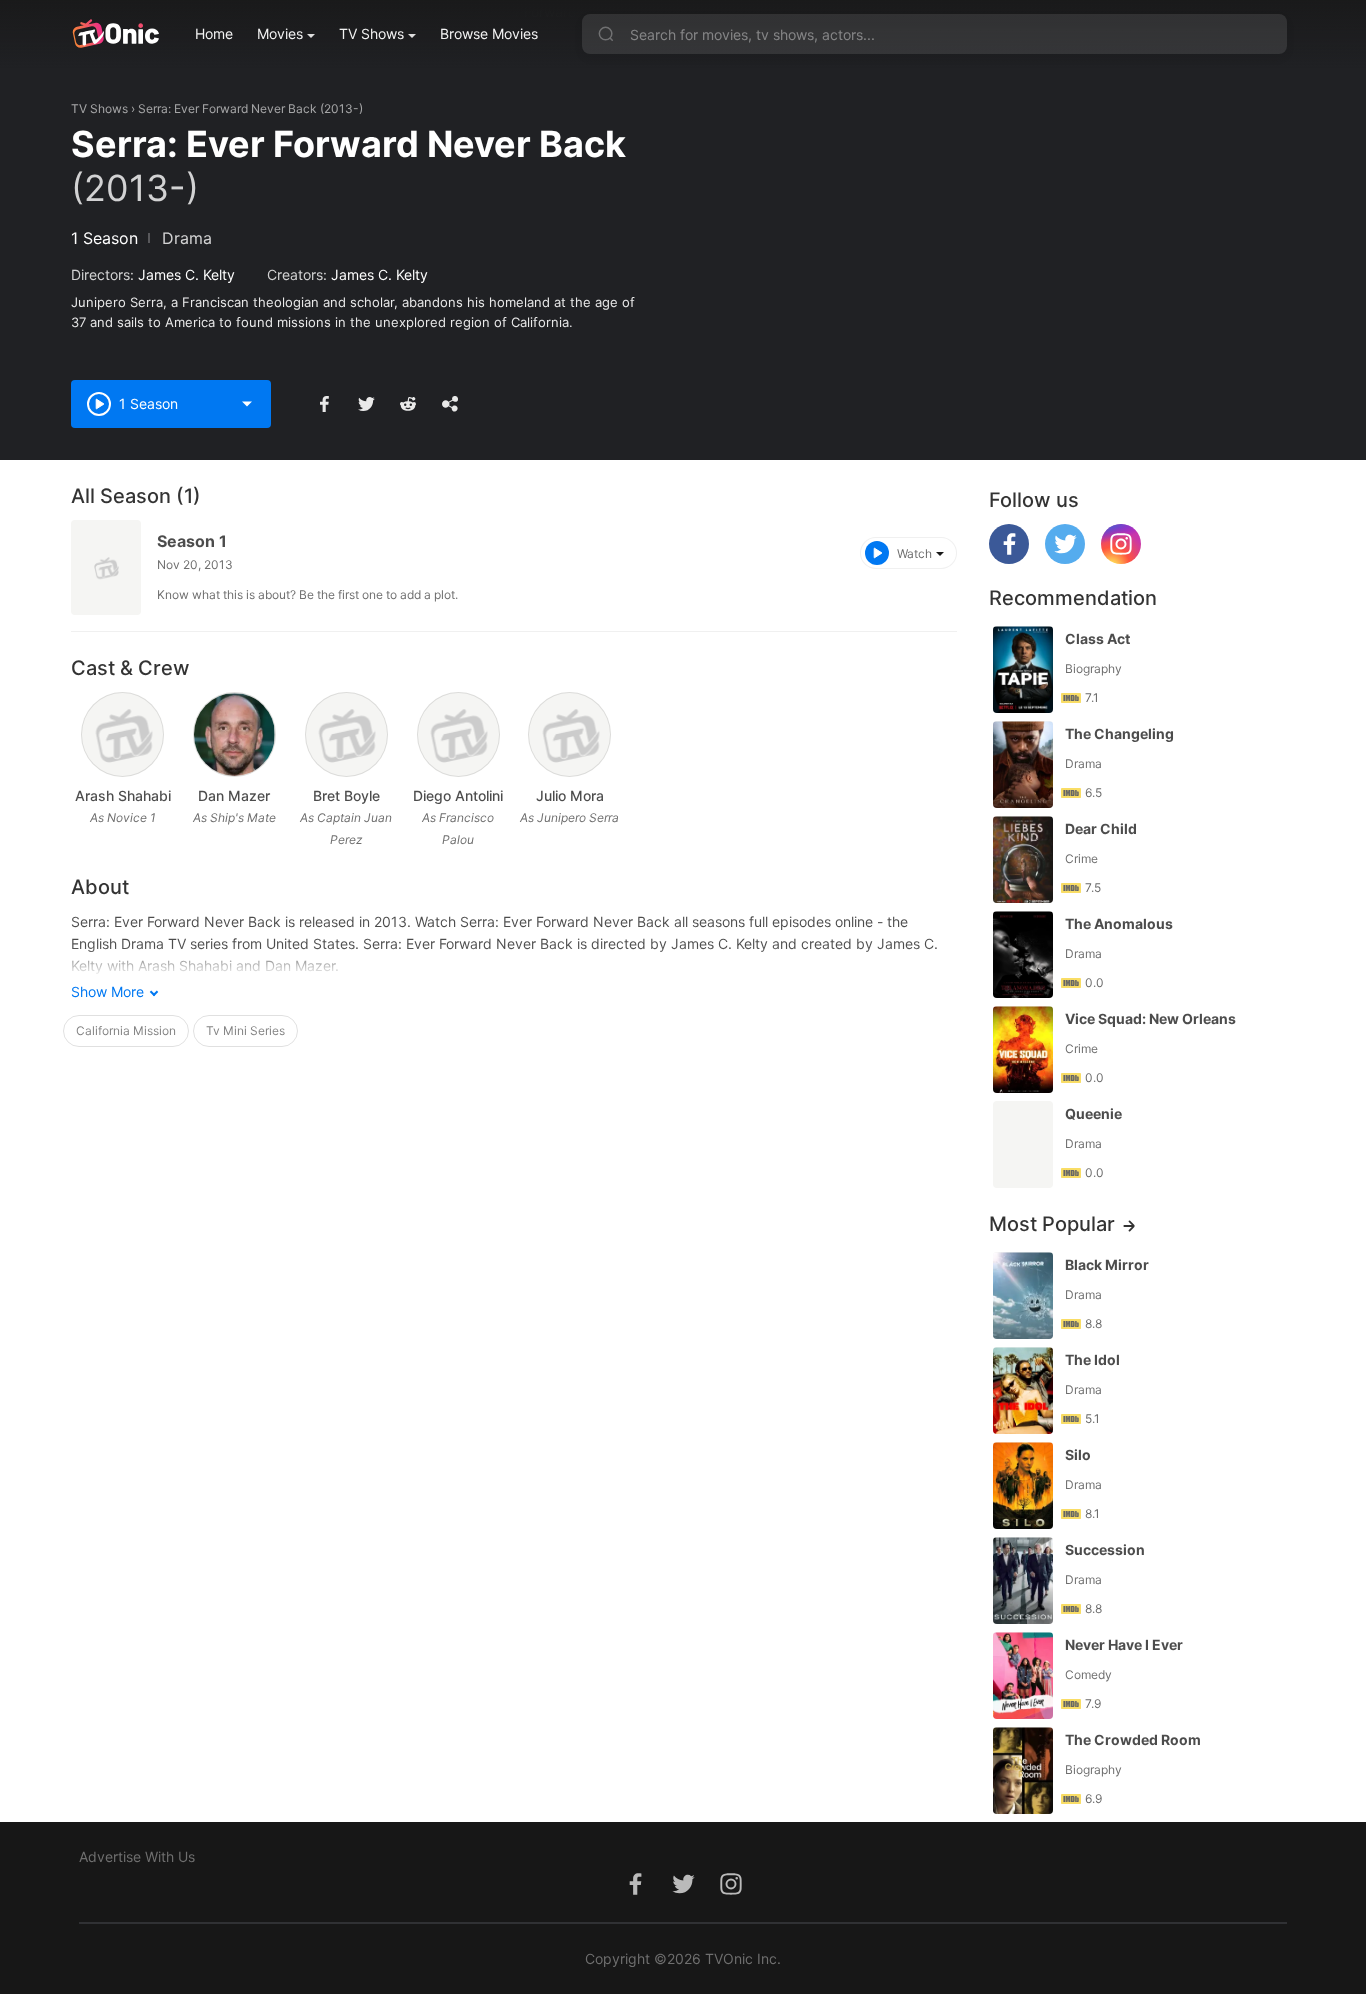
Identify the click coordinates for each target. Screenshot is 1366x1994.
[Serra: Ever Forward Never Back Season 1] (106, 567)
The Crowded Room (1133, 1739)
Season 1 (192, 541)
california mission (126, 1030)
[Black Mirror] (1023, 1295)
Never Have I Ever (1124, 1644)
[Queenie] (1023, 1144)
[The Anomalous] (1023, 954)
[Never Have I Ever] (1023, 1675)
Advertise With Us (137, 1856)
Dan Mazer (234, 795)
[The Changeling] (1023, 764)
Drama (187, 238)
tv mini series (245, 1030)
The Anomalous (1119, 923)
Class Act (1097, 638)
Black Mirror (1107, 1264)
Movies (280, 33)
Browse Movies (489, 33)
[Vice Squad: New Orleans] (1023, 1049)
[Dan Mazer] (234, 734)
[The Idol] (1023, 1390)
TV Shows (371, 33)
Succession (1105, 1549)
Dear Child (1101, 828)
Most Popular (1052, 1224)
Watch (914, 553)
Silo (1078, 1454)
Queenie (1093, 1113)
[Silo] (1023, 1485)
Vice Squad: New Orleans (1150, 1018)
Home (214, 33)
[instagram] (1121, 558)
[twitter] (1065, 558)
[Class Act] (1023, 669)
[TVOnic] (115, 34)
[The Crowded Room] (1023, 1770)
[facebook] (1009, 558)
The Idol (1092, 1359)
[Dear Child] (1023, 859)
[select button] (247, 404)
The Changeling (1119, 733)
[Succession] (1023, 1580)
